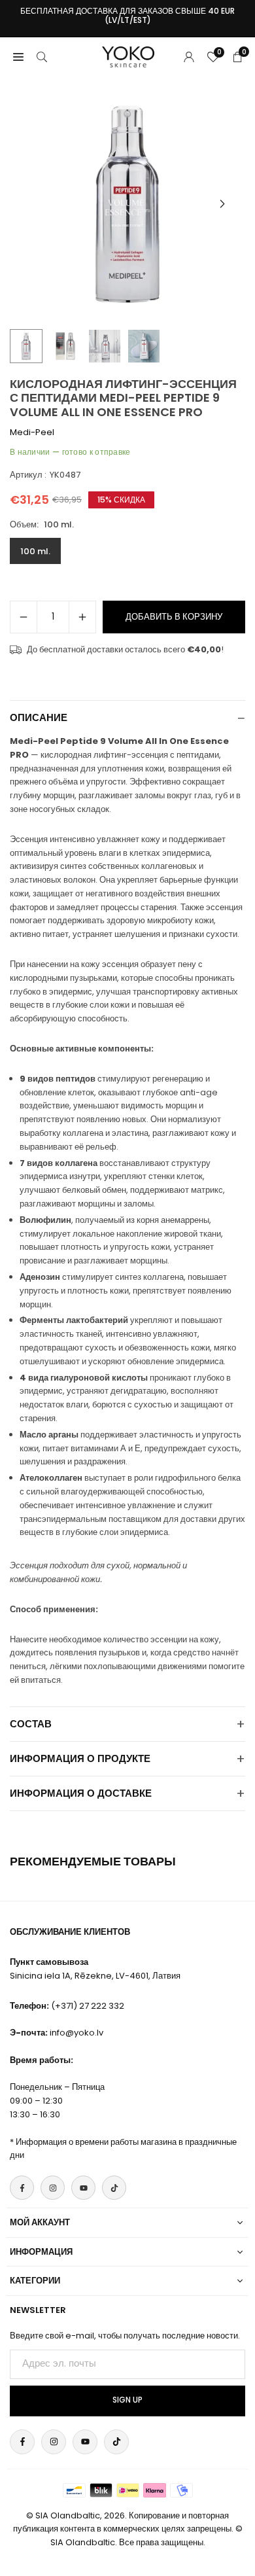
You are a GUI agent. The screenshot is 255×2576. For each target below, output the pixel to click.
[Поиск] (42, 57)
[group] (127, 204)
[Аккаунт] (189, 57)
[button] (222, 204)
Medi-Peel (32, 432)
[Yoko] (128, 56)
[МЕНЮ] (18, 57)
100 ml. (35, 551)
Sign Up (127, 2400)
